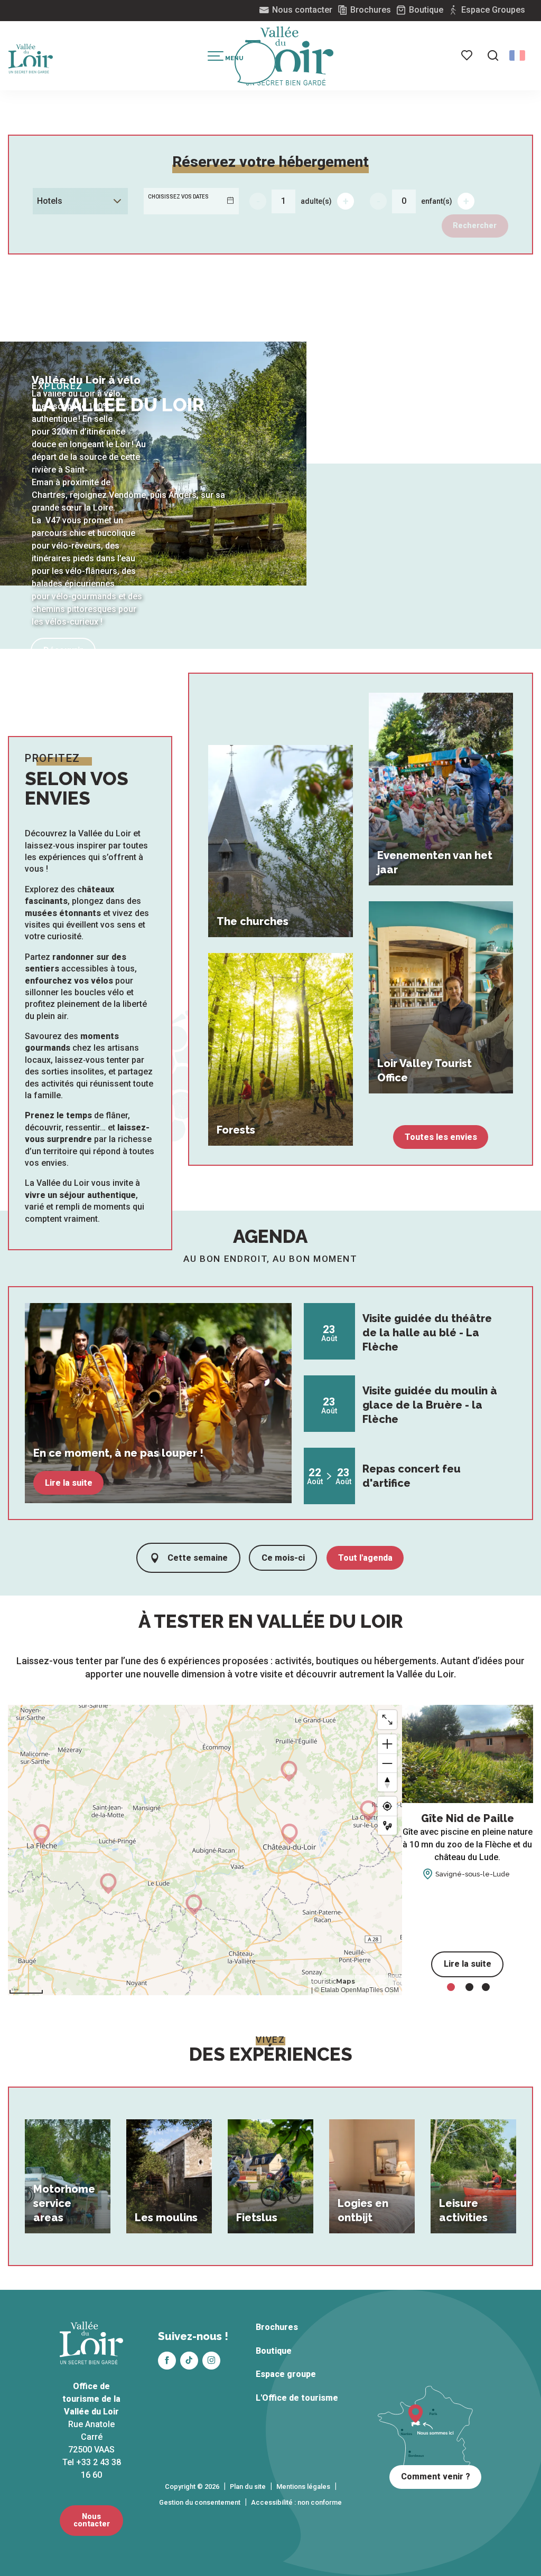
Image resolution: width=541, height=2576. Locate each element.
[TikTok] (189, 2361)
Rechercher (475, 226)
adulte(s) (316, 201)
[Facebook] (167, 2361)
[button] (493, 55)
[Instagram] (211, 2361)
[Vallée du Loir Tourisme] (290, 56)
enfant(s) (437, 201)
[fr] (517, 55)
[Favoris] (468, 55)
